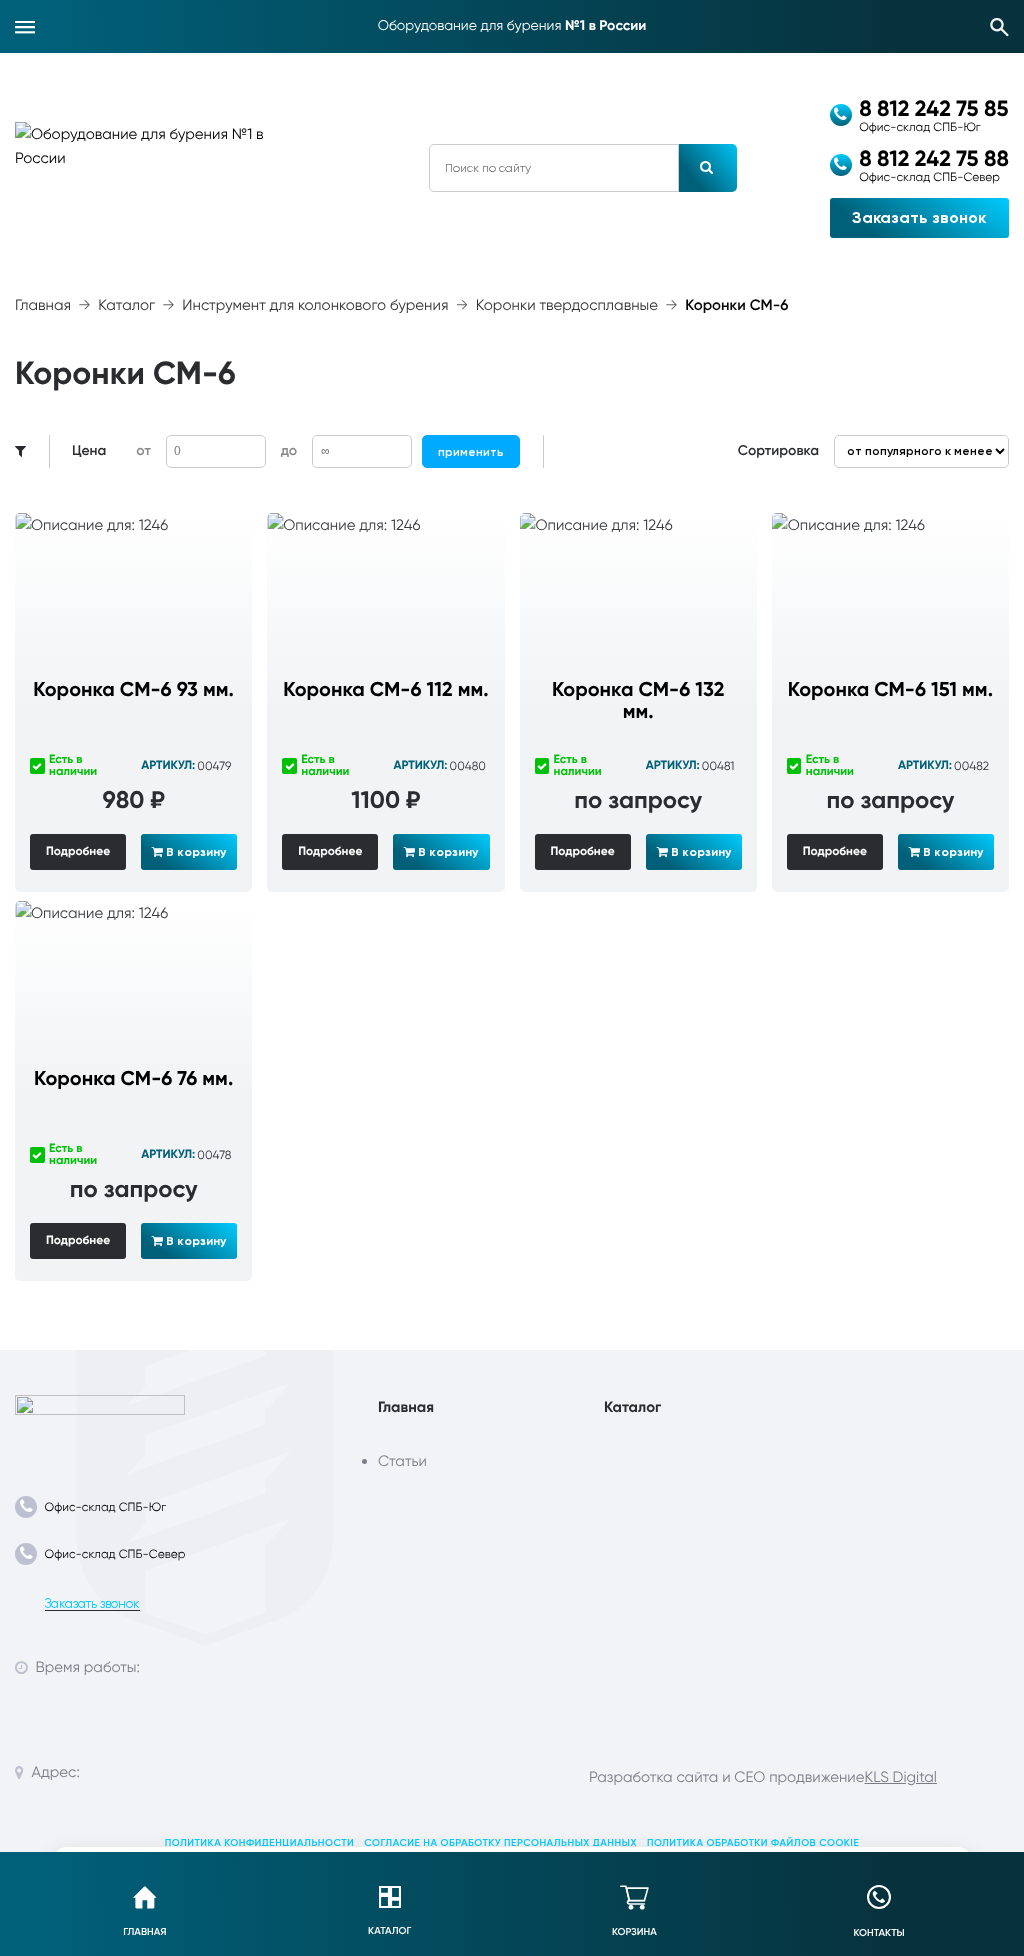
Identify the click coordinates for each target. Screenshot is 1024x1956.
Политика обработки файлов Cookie (753, 1843)
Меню (25, 27)
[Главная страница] (100, 1423)
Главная (43, 305)
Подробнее (78, 852)
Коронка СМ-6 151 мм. (890, 690)
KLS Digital (900, 1777)
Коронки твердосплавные (567, 305)
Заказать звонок (919, 217)
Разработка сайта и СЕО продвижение (726, 1777)
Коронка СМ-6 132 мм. (638, 701)
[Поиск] (1000, 27)
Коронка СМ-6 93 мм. (133, 690)
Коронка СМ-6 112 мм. (385, 690)
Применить (471, 452)
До (289, 450)
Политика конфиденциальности (260, 1843)
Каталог (126, 305)
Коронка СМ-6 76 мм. (133, 1079)
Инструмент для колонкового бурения (315, 305)
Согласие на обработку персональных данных (500, 1843)
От (143, 450)
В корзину (194, 852)
